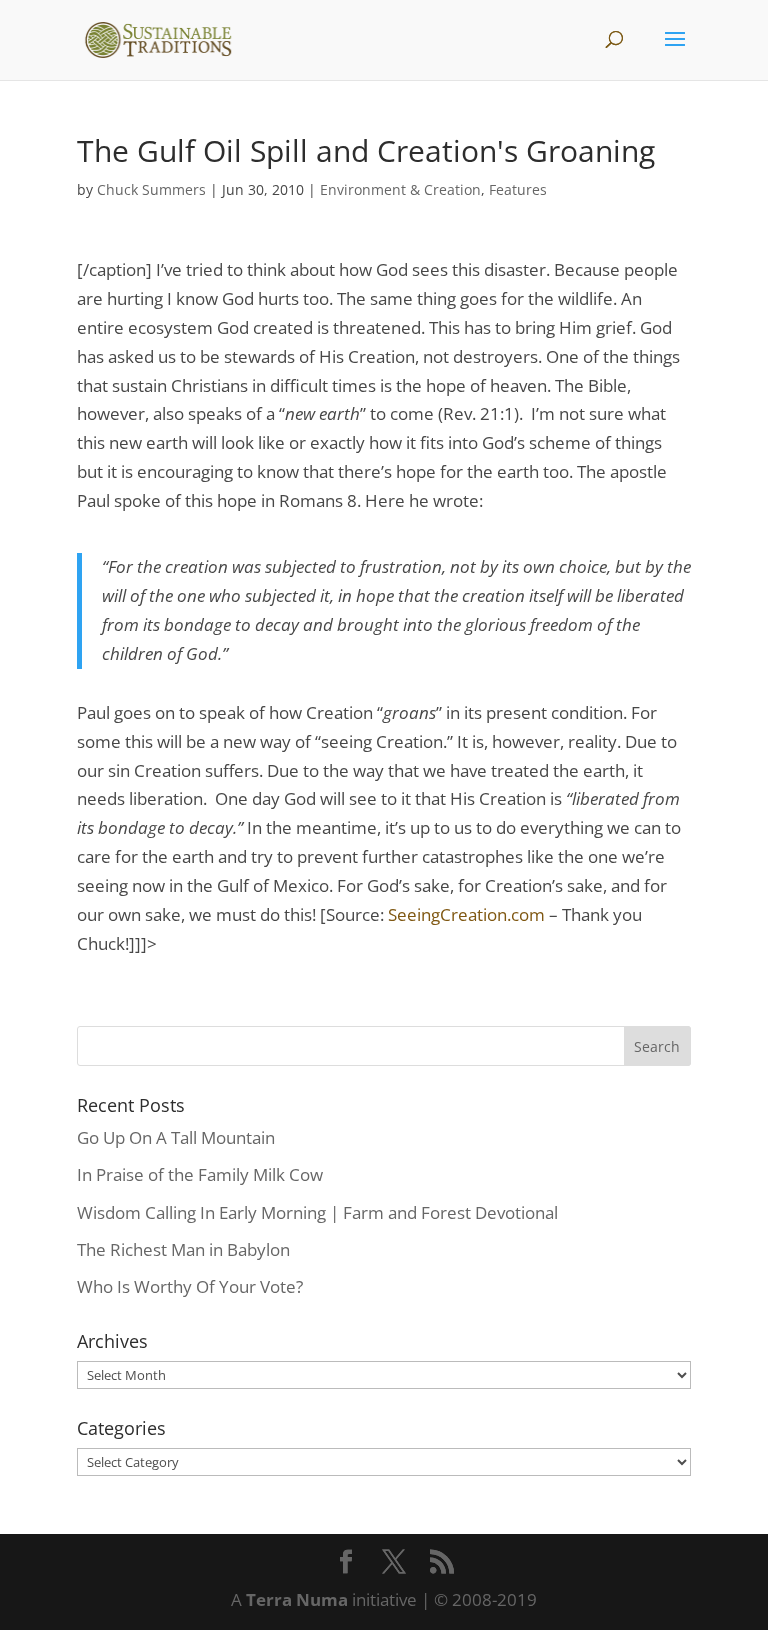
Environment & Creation (400, 189)
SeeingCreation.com (466, 914)
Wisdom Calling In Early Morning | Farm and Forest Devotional (317, 1212)
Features (518, 189)
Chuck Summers (151, 189)
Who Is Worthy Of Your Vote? (190, 1286)
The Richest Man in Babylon (183, 1249)
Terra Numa (297, 1599)
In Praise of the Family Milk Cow (200, 1174)
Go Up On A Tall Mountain (176, 1137)
